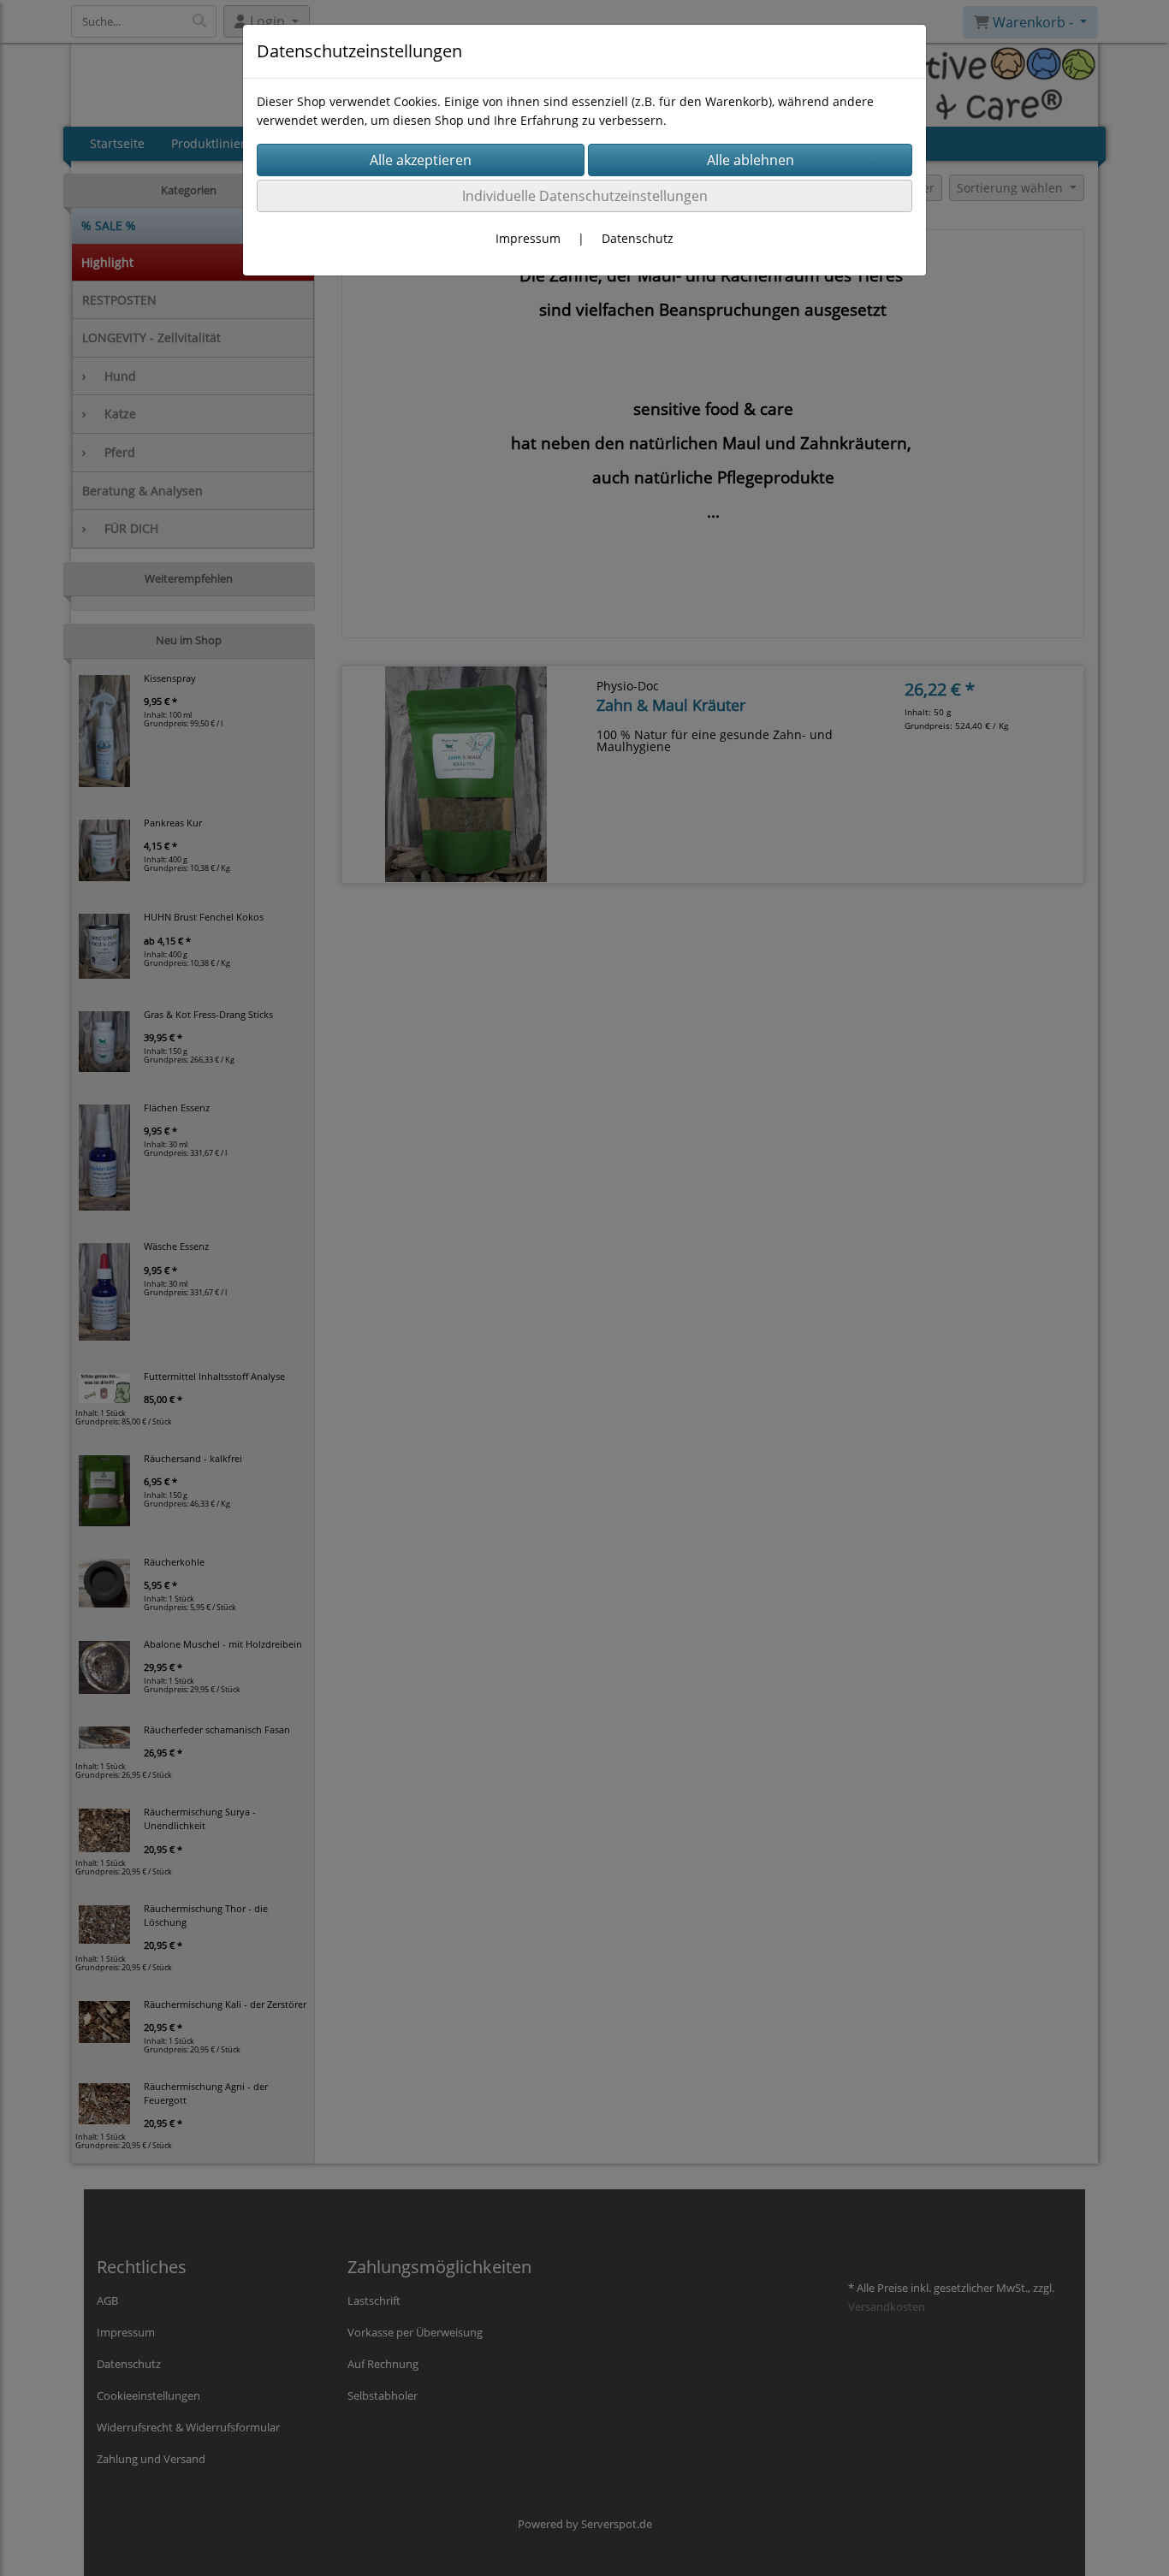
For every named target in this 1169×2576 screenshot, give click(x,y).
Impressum (528, 238)
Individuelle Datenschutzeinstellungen (585, 196)
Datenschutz (638, 238)
